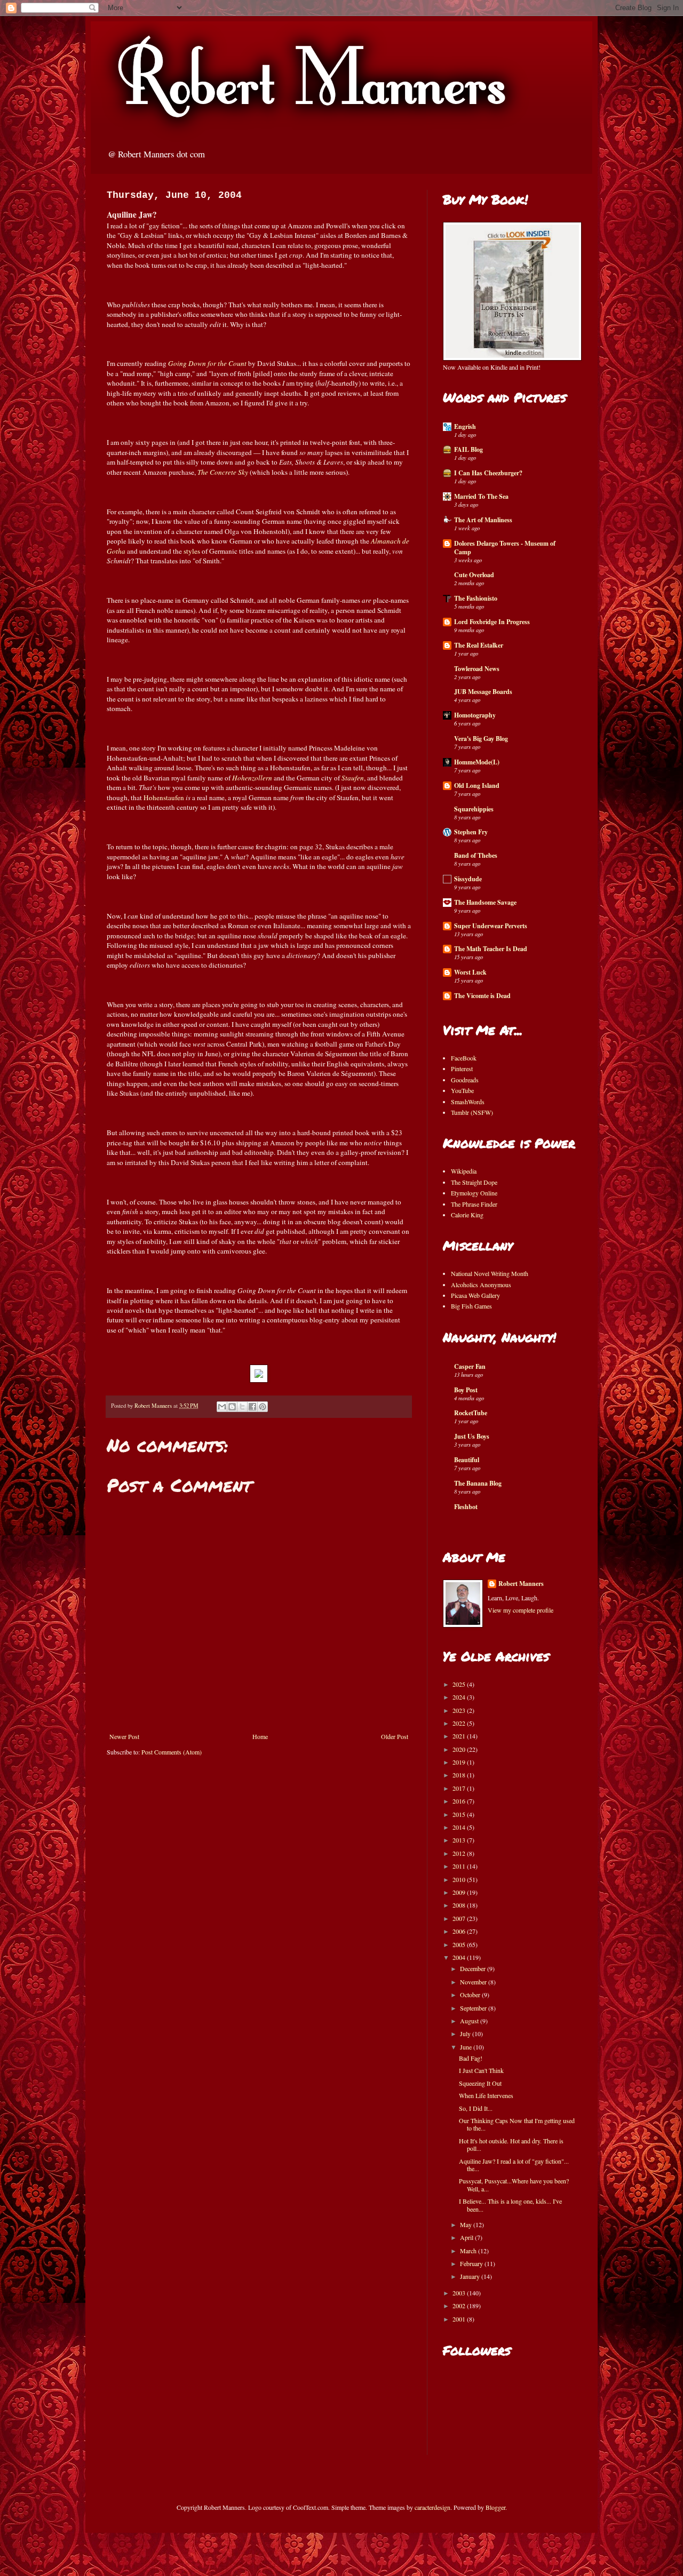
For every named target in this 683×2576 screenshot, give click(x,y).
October (471, 1995)
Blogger (495, 2507)
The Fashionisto (476, 598)
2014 (460, 1827)
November (474, 1982)
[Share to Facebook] (252, 1407)
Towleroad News (477, 669)
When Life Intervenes (486, 2095)
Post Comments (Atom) (172, 1752)
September (474, 2008)
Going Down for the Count (207, 363)
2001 (460, 2319)
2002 (460, 2306)
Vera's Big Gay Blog (481, 739)
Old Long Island (477, 785)
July (466, 2033)
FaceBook (464, 1058)
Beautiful (467, 1460)
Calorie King (467, 1215)
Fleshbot (466, 1507)
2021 (460, 1736)
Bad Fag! (471, 2058)
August (470, 2021)
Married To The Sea (481, 496)
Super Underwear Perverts (491, 926)
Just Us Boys (472, 1436)
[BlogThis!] (232, 1407)
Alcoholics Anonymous (481, 1285)
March (469, 2251)
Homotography (475, 715)
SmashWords (468, 1102)
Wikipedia (464, 1171)
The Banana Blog (478, 1483)
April (467, 2237)
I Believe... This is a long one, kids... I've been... (510, 2205)
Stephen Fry (471, 832)
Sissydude (468, 879)
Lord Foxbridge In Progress (492, 622)
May (467, 2224)
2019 (460, 1762)
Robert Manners (521, 1584)
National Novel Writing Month (490, 1273)
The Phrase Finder (474, 1204)
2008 (460, 1905)
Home (260, 1736)
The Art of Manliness (483, 520)
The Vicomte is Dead (482, 996)
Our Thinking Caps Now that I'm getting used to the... (517, 2124)
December (474, 1968)
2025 (460, 1684)
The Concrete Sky (223, 472)
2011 (460, 1866)
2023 (460, 1710)
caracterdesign (432, 2507)
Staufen (353, 778)
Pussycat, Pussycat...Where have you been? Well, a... (514, 2184)
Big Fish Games (471, 1306)
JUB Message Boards (483, 692)
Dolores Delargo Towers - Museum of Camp (505, 548)
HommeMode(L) (477, 762)
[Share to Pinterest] (263, 1407)
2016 (460, 1801)
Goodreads (465, 1080)
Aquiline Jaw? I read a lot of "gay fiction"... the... (514, 2165)
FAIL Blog (468, 449)
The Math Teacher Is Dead (491, 949)
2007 (460, 1918)
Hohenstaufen (164, 797)
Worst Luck (470, 972)
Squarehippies (474, 809)
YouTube (462, 1090)
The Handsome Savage (485, 902)
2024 (460, 1697)
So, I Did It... (476, 2108)
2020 (460, 1749)
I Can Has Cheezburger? (488, 473)
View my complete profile (521, 1610)
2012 (460, 1853)
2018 (460, 1775)
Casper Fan (470, 1366)
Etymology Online (474, 1193)
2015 (460, 1814)
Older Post (395, 1736)
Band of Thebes (476, 855)
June (467, 2047)
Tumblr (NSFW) (472, 1112)
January (471, 2276)
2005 (460, 1944)
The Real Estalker (479, 645)
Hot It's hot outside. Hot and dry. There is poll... (511, 2144)
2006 (460, 1931)
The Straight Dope (474, 1182)
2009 (460, 1892)
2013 (460, 1840)
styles (192, 551)
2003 (460, 2293)
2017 (460, 1788)
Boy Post (466, 1390)
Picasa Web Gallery (475, 1295)
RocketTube (471, 1413)
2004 (460, 1957)
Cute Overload (474, 575)
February (472, 2263)
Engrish (465, 426)
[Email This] (222, 1407)
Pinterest (462, 1068)
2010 (460, 1879)
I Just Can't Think (481, 2070)
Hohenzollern (252, 778)
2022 (460, 1723)
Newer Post (124, 1736)
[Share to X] (242, 1407)
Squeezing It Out (480, 2083)
